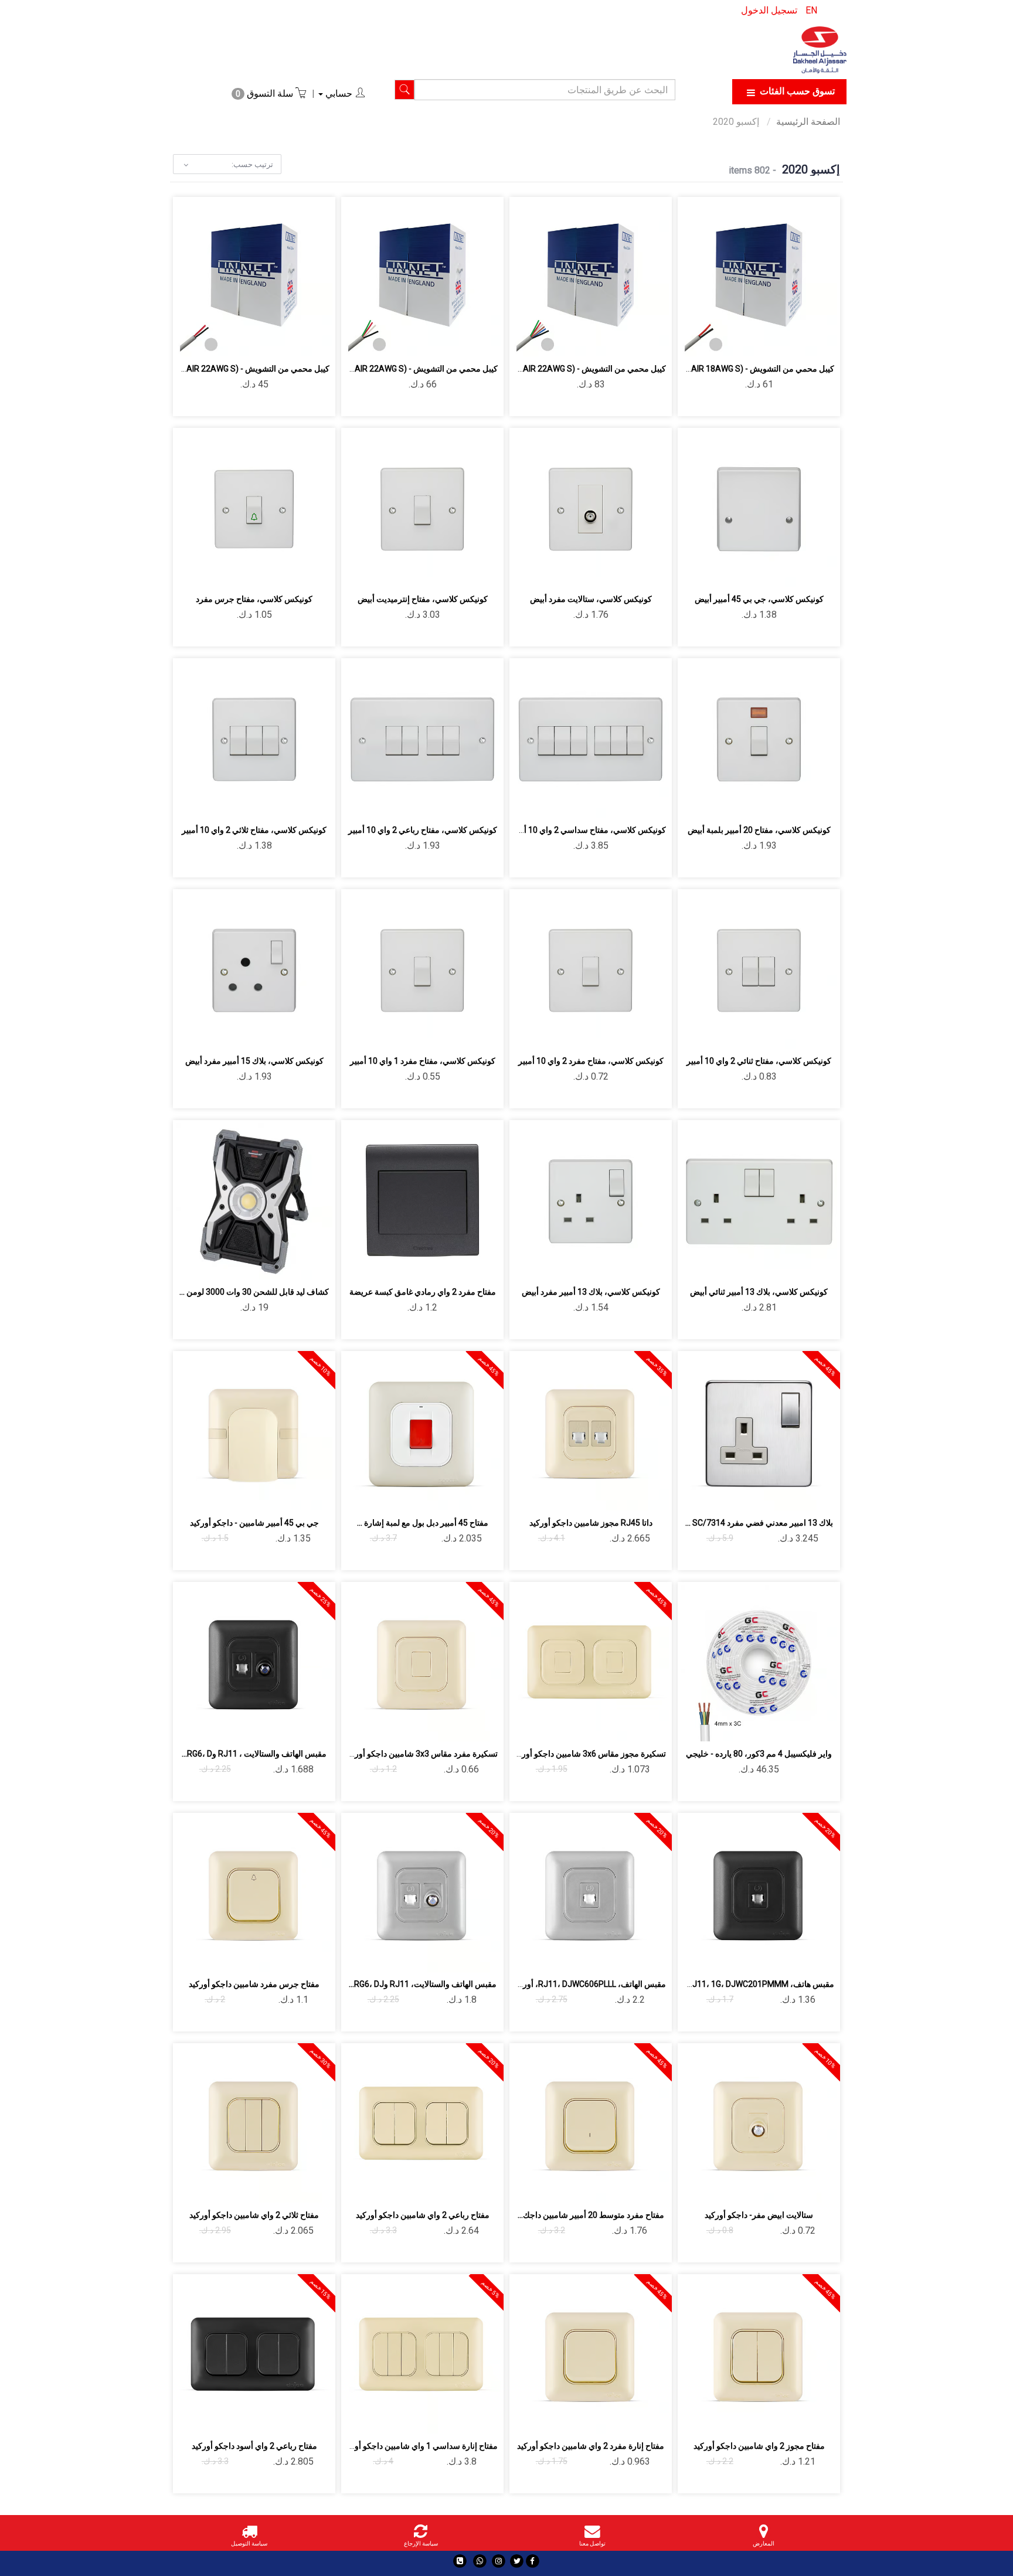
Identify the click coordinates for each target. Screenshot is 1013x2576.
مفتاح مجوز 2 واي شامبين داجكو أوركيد (759, 2446)
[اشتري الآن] (718, 341)
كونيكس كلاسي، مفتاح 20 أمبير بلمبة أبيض (759, 830)
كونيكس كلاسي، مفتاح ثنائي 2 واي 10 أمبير (759, 1061)
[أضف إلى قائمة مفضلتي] (773, 341)
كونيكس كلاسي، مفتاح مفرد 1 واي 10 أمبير (423, 1061)
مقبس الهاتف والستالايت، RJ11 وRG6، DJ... (423, 1984)
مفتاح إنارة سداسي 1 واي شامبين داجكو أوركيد (419, 2446)
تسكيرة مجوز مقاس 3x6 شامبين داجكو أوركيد (589, 1754)
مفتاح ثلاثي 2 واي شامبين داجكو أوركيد (254, 2215)
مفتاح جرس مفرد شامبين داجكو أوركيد (254, 1984)
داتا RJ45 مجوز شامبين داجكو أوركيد (591, 1523)
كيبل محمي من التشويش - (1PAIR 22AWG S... (251, 369)
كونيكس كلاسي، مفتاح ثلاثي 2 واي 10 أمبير (254, 830)
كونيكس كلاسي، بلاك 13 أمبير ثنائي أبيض (759, 1292)
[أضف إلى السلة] (800, 341)
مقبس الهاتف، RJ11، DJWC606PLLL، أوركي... (586, 1984)
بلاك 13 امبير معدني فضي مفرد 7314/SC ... (759, 1523)
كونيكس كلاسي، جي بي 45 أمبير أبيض (759, 599)
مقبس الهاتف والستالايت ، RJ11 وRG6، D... (254, 1754)
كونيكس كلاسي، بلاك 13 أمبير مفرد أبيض (591, 1292)
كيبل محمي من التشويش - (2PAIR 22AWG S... (419, 369)
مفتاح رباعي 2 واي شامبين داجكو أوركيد (423, 2215)
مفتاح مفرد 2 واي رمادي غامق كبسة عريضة (423, 1292)
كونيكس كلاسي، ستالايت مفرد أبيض (591, 599)
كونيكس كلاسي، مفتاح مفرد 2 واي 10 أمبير (591, 1061)
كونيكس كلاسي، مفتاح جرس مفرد (254, 599)
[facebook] (533, 2561)
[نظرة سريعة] (745, 341)
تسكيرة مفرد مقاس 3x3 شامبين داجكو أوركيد (421, 1754)
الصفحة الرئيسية (808, 122)
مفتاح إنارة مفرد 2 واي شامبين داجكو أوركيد (591, 2446)
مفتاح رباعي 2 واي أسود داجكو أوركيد (254, 2446)
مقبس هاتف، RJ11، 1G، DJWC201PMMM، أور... (750, 1984)
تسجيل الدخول (769, 10)
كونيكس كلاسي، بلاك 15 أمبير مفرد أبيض (254, 1061)
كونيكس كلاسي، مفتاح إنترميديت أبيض (423, 599)
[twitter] (517, 2561)
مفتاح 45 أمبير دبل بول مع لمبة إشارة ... (423, 1523)
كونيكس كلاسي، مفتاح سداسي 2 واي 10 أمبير (588, 830)
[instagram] (499, 2561)
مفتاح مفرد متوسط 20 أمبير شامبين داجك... (591, 2215)
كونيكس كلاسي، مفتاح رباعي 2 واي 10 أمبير (423, 830)
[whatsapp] (480, 2561)
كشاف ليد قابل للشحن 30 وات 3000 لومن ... (254, 1292)
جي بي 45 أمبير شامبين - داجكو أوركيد (254, 1523)
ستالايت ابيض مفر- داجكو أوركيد (759, 2215)
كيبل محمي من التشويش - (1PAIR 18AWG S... (755, 369)
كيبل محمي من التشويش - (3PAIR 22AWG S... (587, 369)
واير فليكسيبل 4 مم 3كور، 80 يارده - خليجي (759, 1754)
